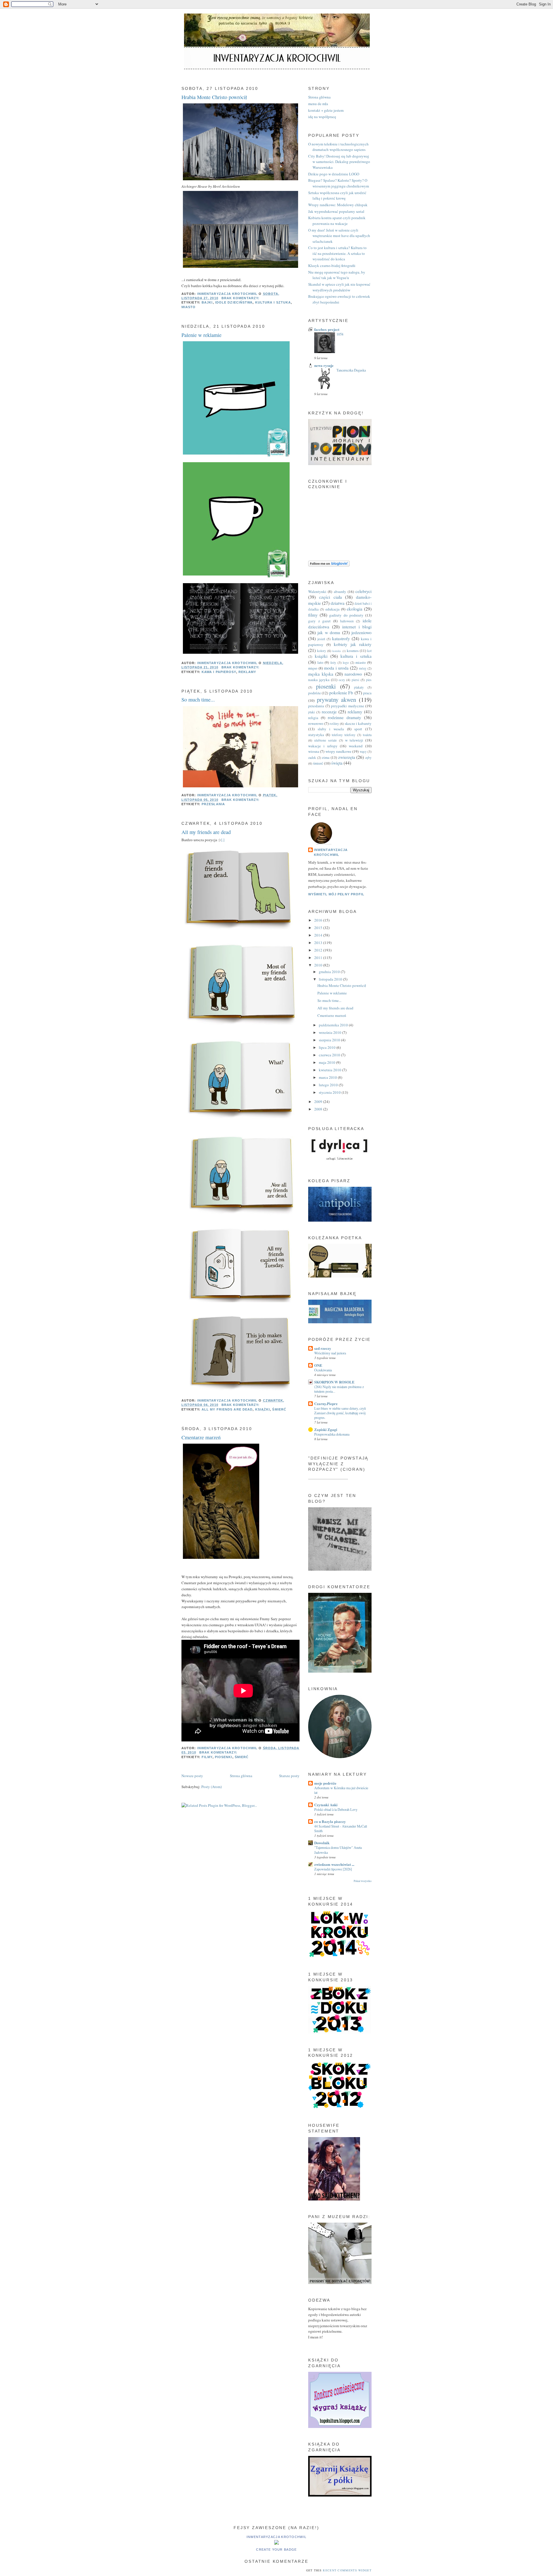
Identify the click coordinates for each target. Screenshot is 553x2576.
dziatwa (338, 603)
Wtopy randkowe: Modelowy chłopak (338, 205)
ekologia (355, 609)
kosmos (353, 651)
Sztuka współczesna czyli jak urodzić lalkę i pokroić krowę (337, 196)
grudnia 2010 (330, 972)
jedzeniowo (361, 632)
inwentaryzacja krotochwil (331, 852)
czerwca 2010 (330, 1055)
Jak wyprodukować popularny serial (336, 211)
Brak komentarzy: (241, 298)
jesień (321, 639)
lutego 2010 (329, 1085)
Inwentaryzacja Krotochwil (277, 2537)
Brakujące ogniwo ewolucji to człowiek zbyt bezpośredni (339, 299)
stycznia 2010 (330, 1092)
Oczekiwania (323, 1370)
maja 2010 (327, 1062)
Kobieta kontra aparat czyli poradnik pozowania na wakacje (337, 221)
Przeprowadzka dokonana (332, 1434)
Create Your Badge (276, 2550)
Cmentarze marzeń (201, 1437)
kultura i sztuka (273, 302)
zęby (368, 758)
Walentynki (317, 592)
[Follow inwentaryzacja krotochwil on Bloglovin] (329, 565)
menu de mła (318, 104)
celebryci (363, 591)
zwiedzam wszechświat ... (334, 1864)
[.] (223, 840)
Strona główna (241, 1776)
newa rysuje (324, 365)
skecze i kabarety (358, 723)
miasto (189, 307)
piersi (355, 680)
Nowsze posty (192, 1776)
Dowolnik (322, 1843)
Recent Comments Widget (347, 2570)
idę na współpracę (322, 117)
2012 (319, 950)
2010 (319, 965)
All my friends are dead (206, 832)
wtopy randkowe (338, 751)
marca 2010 (328, 1077)
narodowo (353, 674)
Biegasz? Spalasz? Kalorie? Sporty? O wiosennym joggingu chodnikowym (339, 183)
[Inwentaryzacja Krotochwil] (276, 2543)
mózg (363, 668)
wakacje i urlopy (323, 746)
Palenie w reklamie (201, 335)
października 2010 (334, 1025)
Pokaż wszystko (363, 1881)
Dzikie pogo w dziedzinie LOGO (334, 174)
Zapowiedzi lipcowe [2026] (333, 1869)
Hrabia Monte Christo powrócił (214, 97)
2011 (319, 958)
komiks (337, 651)
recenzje (329, 712)
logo (346, 663)
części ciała (331, 597)
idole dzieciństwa (234, 302)
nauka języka (319, 680)
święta (337, 763)
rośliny (334, 724)
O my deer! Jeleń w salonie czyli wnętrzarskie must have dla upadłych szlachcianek (339, 236)
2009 (319, 1102)
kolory (322, 651)
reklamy (247, 672)
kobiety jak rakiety (353, 644)
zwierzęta (347, 757)
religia (313, 718)
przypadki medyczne (347, 706)
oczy (342, 680)
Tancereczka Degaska (351, 370)
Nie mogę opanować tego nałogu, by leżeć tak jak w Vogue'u (337, 275)
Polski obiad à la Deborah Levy (336, 1809)
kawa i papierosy (219, 672)
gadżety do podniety (346, 615)
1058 (340, 334)
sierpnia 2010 (330, 1040)
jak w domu (329, 632)
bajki (207, 302)
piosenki (224, 1757)
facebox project (327, 329)
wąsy (363, 751)
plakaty (359, 687)
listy (333, 663)
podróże (315, 693)
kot (369, 651)
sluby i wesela (331, 729)
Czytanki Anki (326, 1805)
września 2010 (331, 1032)
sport (358, 729)
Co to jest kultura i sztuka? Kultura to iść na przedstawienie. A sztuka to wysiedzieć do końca (337, 253)
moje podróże (325, 1783)
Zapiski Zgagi (326, 1429)
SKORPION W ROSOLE (334, 1382)
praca (367, 693)
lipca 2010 (328, 1047)
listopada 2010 (331, 979)
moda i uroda (336, 668)
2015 (319, 928)
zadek (312, 758)
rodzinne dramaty (344, 717)
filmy (207, 1757)
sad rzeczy (323, 1348)
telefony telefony (344, 735)
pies (369, 680)
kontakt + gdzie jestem (326, 110)
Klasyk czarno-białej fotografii (332, 266)
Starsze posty (289, 1776)
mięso (313, 668)
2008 (319, 1109)
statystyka (316, 735)
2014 (319, 935)
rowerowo (316, 723)
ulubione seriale (325, 740)
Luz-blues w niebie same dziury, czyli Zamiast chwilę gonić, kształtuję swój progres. (340, 1413)
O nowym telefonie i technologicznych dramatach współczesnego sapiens (338, 147)
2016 (319, 920)
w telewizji (354, 740)
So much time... (198, 700)
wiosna (314, 751)
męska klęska (321, 674)
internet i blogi (357, 627)
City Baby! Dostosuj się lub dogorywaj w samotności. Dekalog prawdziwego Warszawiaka (339, 162)
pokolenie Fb (341, 693)
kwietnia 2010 (331, 1070)
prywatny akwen (337, 700)
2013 (319, 943)
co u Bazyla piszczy (330, 1821)
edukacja (333, 609)
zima (326, 757)
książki (263, 1409)
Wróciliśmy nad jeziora (330, 1353)
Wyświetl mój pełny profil (336, 894)
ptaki (311, 712)
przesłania (213, 804)
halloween (347, 621)
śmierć (279, 1409)
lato (320, 662)
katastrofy (341, 638)
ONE (318, 1365)
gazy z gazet (319, 621)
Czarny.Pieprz (326, 1403)
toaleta (367, 735)
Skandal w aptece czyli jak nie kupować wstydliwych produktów (339, 287)
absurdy (340, 592)
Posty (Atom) (212, 1787)
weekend (356, 746)
